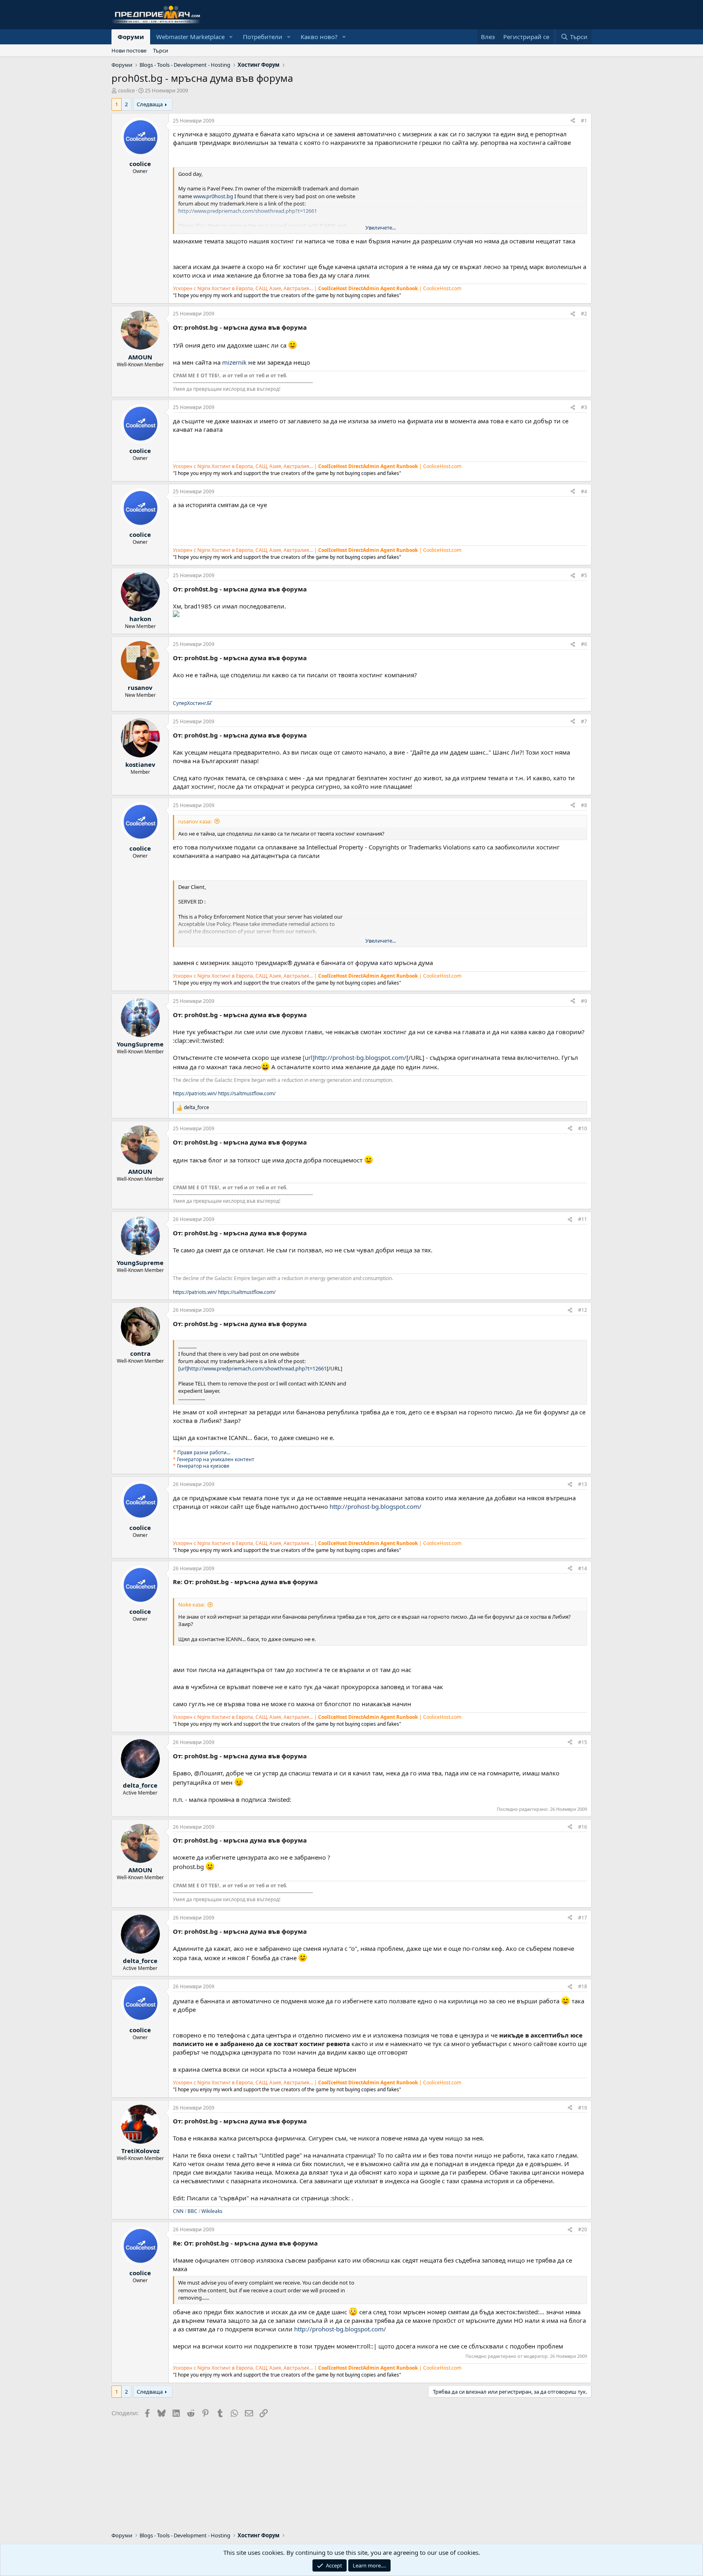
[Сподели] (573, 121)
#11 (583, 1219)
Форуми (131, 37)
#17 (583, 1918)
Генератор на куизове (203, 1466)
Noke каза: (191, 1604)
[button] (231, 37)
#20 (583, 2229)
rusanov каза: (195, 821)
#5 (584, 575)
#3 (584, 407)
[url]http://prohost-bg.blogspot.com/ (355, 1057)
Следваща (150, 104)
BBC (192, 2211)
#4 (584, 491)
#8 (584, 805)
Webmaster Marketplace (190, 37)
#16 (583, 1827)
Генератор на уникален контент (216, 1459)
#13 (583, 1484)
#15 (583, 1742)
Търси (160, 50)
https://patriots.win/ (195, 1093)
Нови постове (129, 50)
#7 (584, 721)
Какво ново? (319, 37)
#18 (583, 1986)
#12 (583, 1310)
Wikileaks (212, 2211)
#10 (583, 1128)
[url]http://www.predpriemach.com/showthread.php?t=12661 (252, 1368)
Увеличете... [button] (381, 228)
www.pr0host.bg (213, 196)
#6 (584, 644)
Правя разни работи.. (203, 1452)
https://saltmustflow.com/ (247, 1093)
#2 (584, 314)
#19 (583, 2108)
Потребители (263, 37)
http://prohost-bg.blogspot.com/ (376, 1506)
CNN (178, 2211)
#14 (583, 1568)
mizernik (234, 362)
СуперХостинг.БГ (193, 703)
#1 (584, 121)
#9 (584, 1001)
